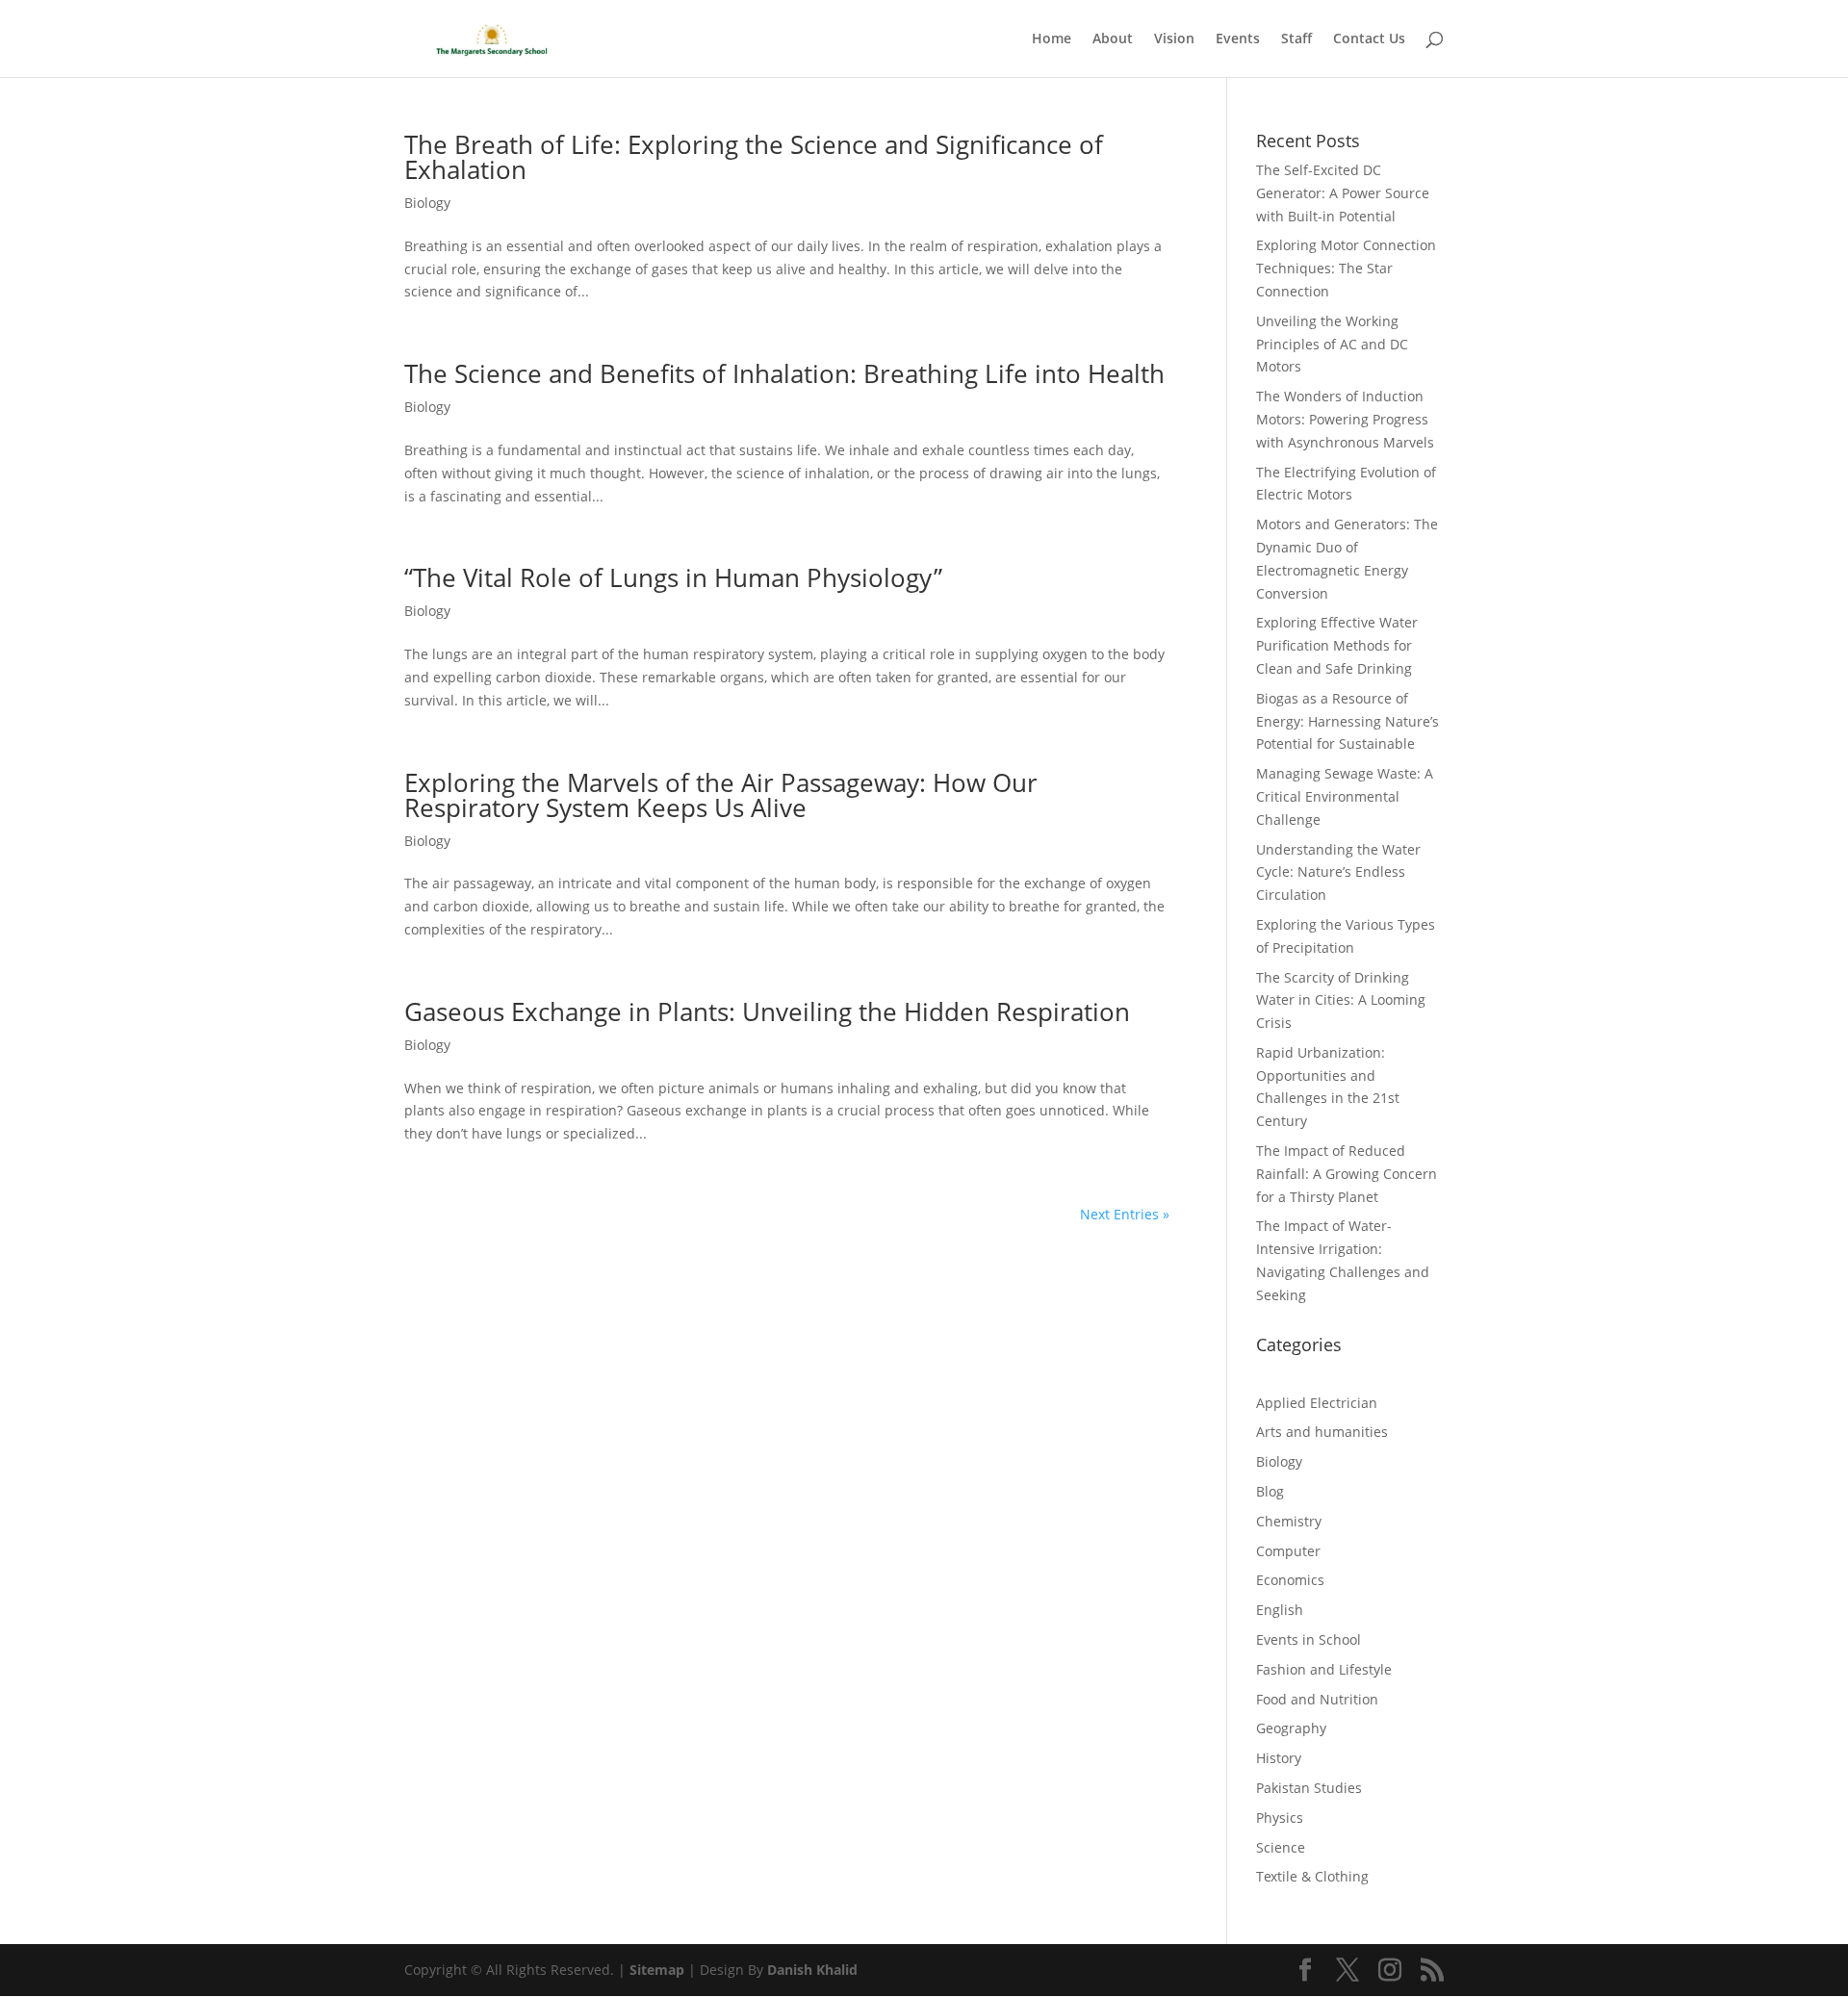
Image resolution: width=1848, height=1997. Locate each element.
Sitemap (657, 1970)
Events (1238, 39)
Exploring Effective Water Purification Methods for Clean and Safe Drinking (1337, 645)
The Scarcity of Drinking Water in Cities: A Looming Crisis (1341, 1000)
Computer (1288, 1551)
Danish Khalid (812, 1970)
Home (1052, 39)
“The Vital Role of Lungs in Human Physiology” (673, 577)
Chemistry (1289, 1521)
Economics (1290, 1580)
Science (1281, 1847)
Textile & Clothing (1312, 1876)
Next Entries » (1125, 1214)
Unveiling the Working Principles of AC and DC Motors (1332, 344)
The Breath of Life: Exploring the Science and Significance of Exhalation (754, 157)
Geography (1291, 1728)
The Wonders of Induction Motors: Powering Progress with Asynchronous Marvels (1345, 419)
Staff (1296, 39)
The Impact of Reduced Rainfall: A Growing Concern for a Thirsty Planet (1347, 1174)
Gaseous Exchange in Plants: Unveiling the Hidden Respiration (767, 1011)
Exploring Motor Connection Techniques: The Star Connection (1346, 268)
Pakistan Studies (1309, 1788)
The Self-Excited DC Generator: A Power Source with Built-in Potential (1343, 193)
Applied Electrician (1317, 1403)
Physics (1280, 1818)
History (1279, 1758)
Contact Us (1369, 39)
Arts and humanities (1322, 1432)
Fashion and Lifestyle (1324, 1669)
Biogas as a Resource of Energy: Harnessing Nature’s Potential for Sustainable (1347, 721)
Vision (1174, 39)
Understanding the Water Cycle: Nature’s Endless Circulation (1338, 872)
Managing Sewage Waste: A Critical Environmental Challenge (1345, 796)
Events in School (1309, 1639)
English (1280, 1610)
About (1113, 39)
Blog (1270, 1491)
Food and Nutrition (1317, 1699)
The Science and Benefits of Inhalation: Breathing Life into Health (784, 373)
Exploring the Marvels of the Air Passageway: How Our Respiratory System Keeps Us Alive (721, 795)
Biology (427, 203)
